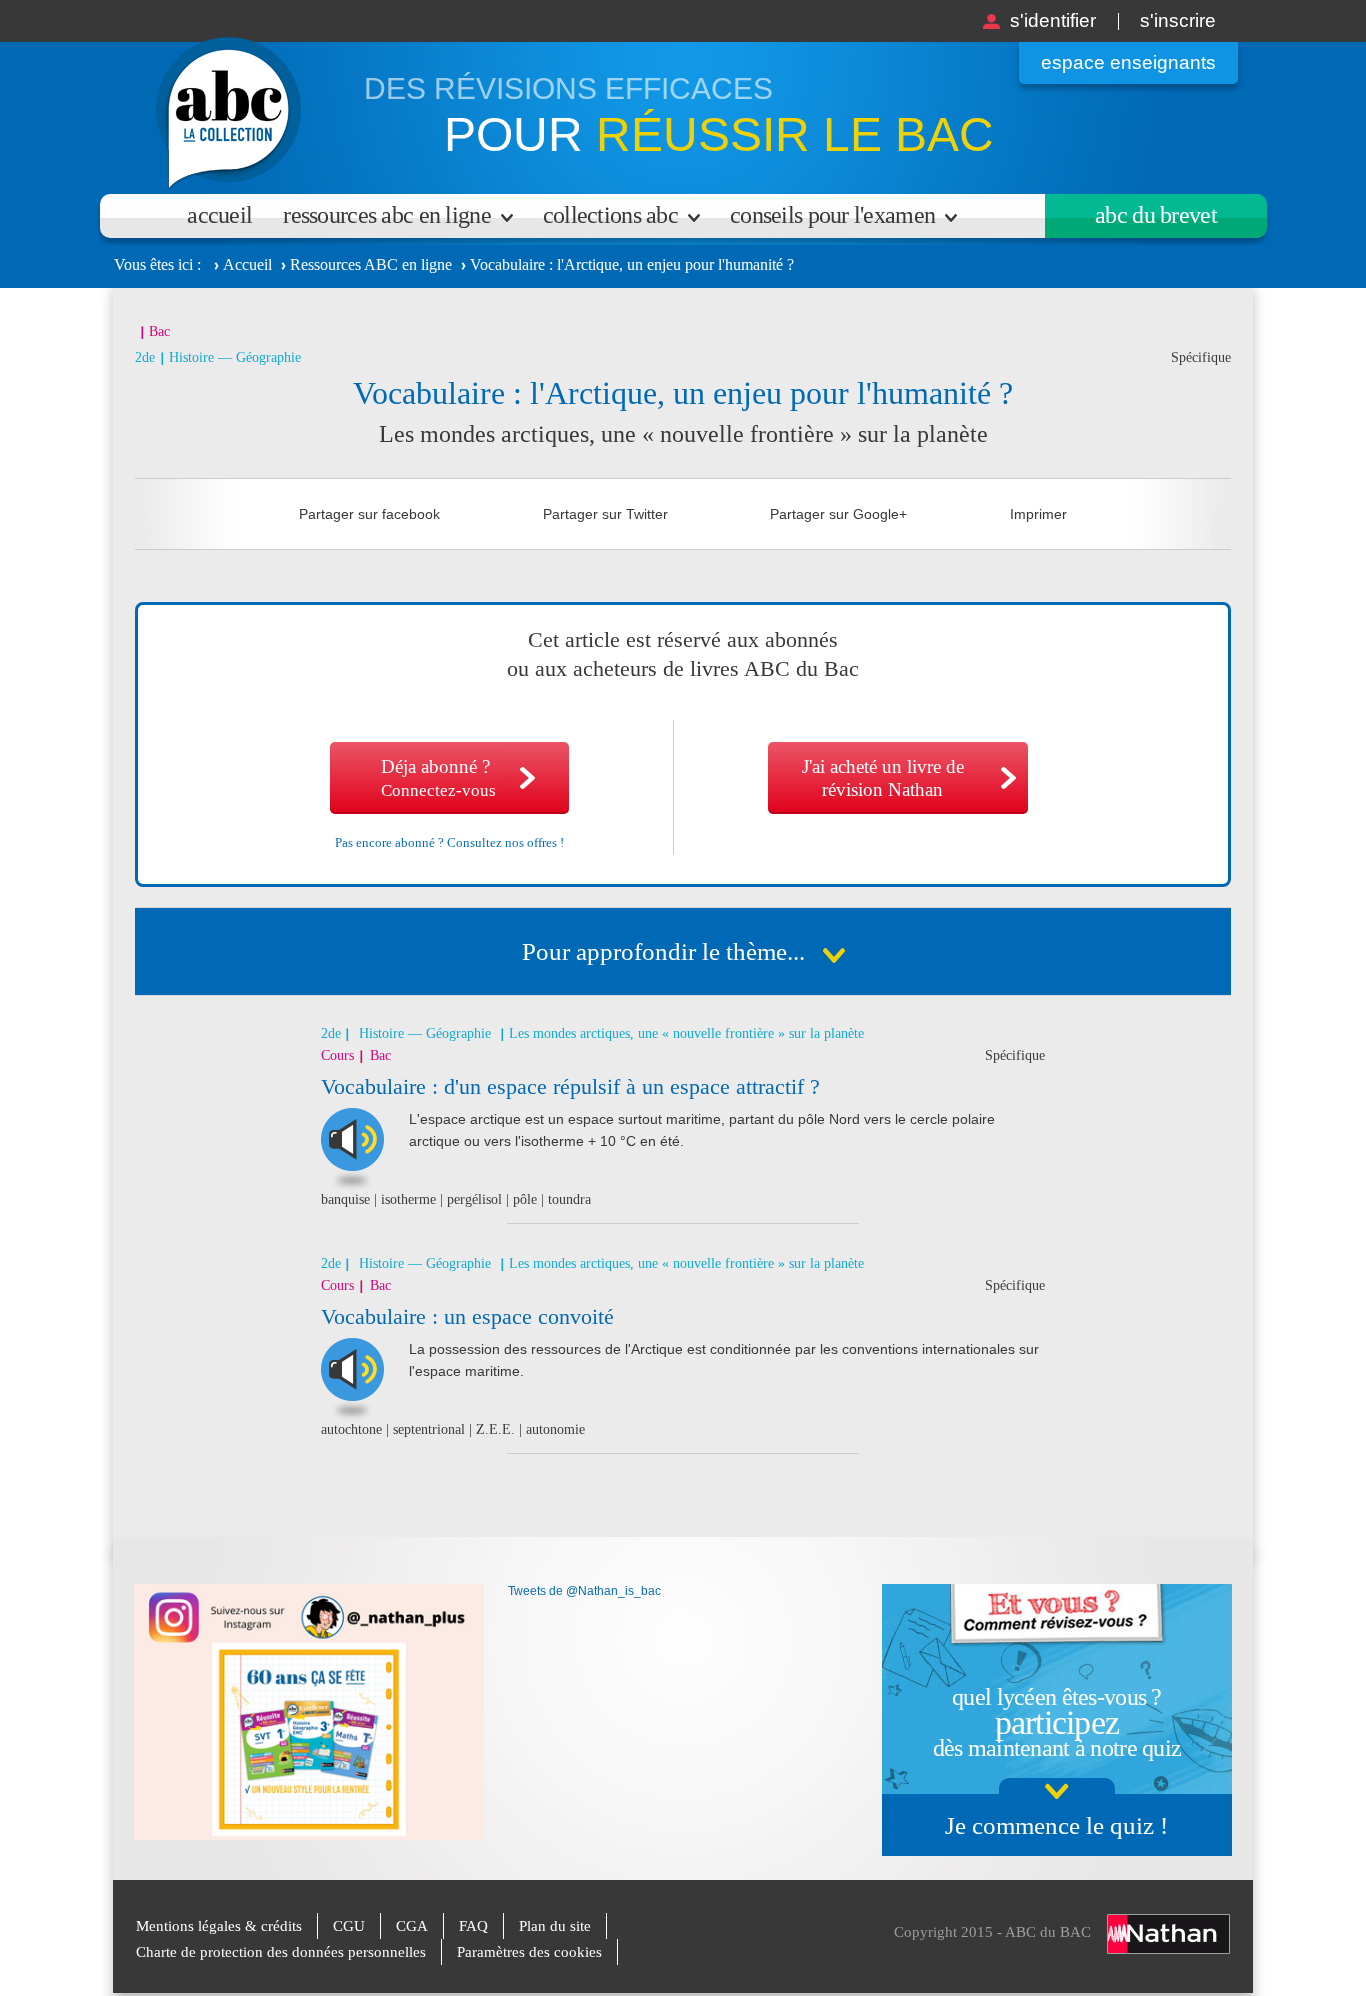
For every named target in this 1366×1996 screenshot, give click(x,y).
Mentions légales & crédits (219, 1926)
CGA (412, 1926)
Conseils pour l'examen (832, 215)
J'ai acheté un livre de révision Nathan (883, 778)
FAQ (473, 1926)
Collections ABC (610, 215)
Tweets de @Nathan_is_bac (584, 1591)
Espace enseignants (1128, 62)
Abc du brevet (1156, 215)
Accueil (219, 215)
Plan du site (555, 1926)
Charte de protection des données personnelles (281, 1952)
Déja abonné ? (438, 778)
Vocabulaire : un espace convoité (467, 1316)
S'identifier (1053, 20)
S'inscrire (1178, 20)
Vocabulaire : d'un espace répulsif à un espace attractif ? (570, 1086)
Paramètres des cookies (529, 1952)
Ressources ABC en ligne (386, 215)
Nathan (1168, 1934)
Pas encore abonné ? (449, 842)
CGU (349, 1926)
